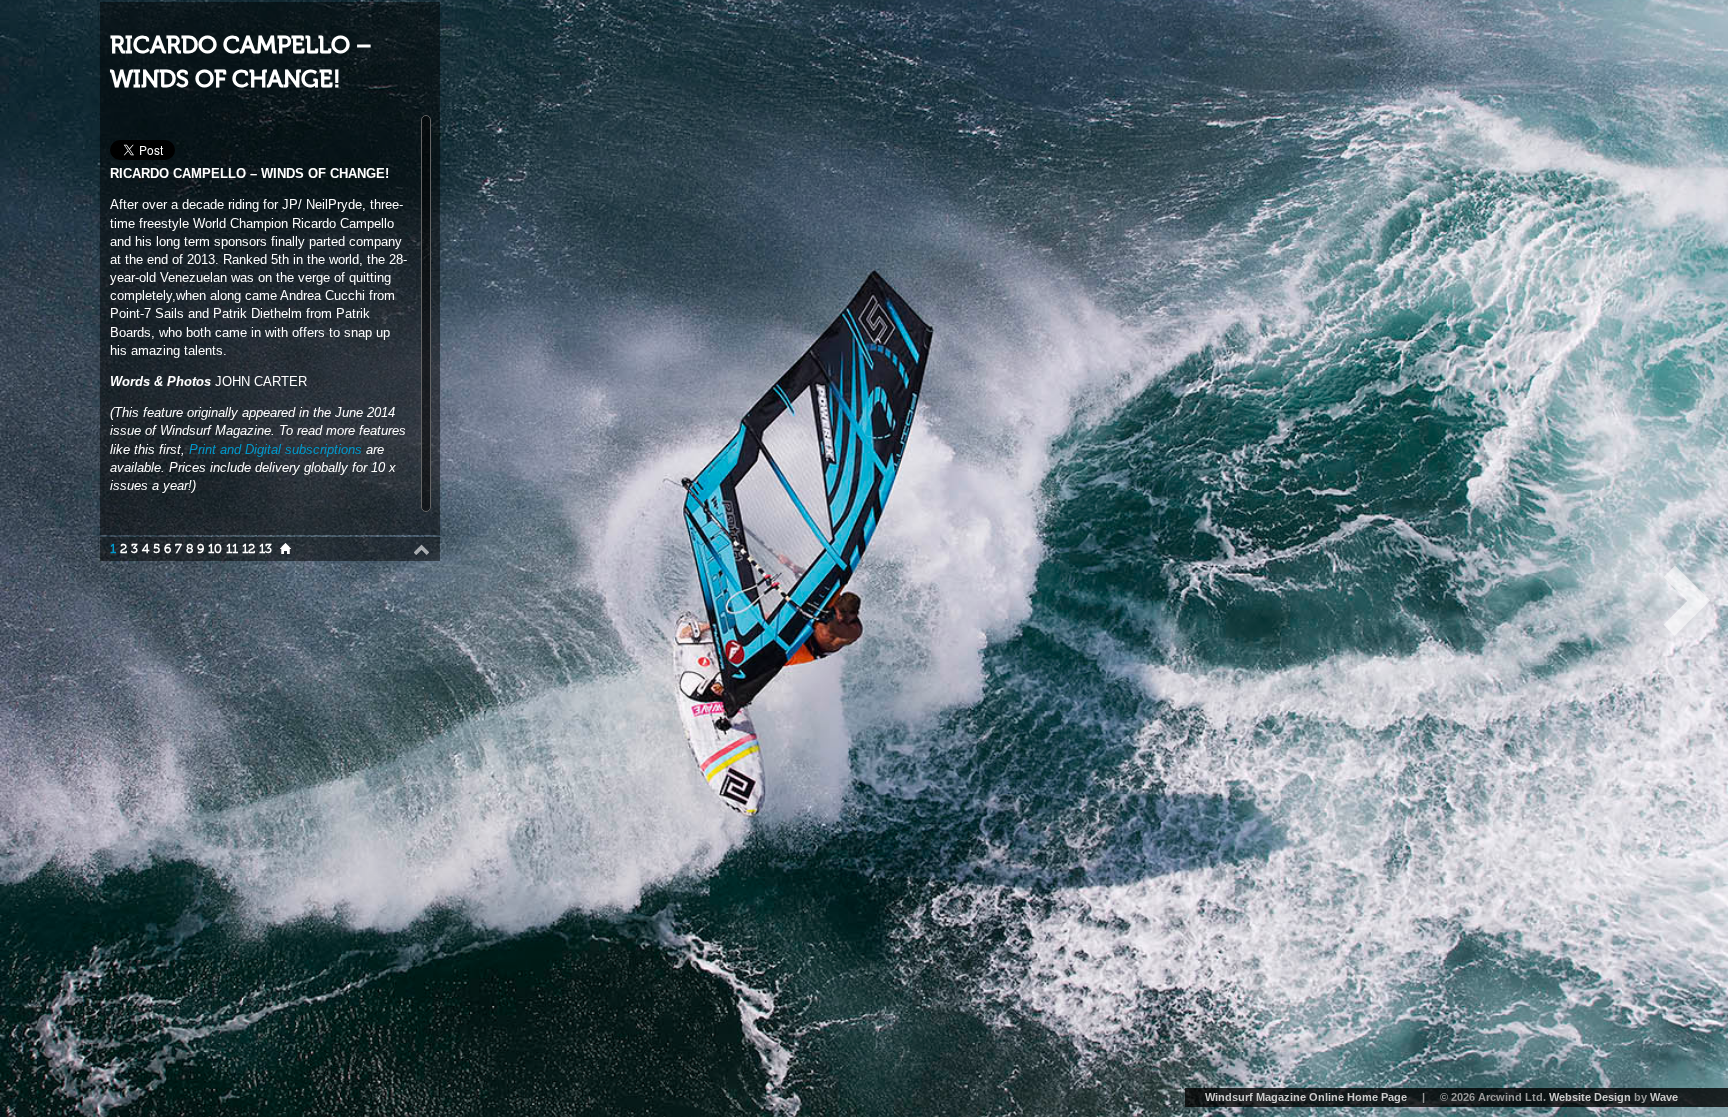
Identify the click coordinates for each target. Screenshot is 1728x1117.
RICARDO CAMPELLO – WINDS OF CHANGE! (241, 62)
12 (248, 549)
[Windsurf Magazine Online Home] (285, 549)
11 (232, 549)
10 (215, 549)
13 (265, 549)
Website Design (1590, 1097)
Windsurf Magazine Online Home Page (1306, 1097)
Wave (1664, 1097)
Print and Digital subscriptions (275, 449)
